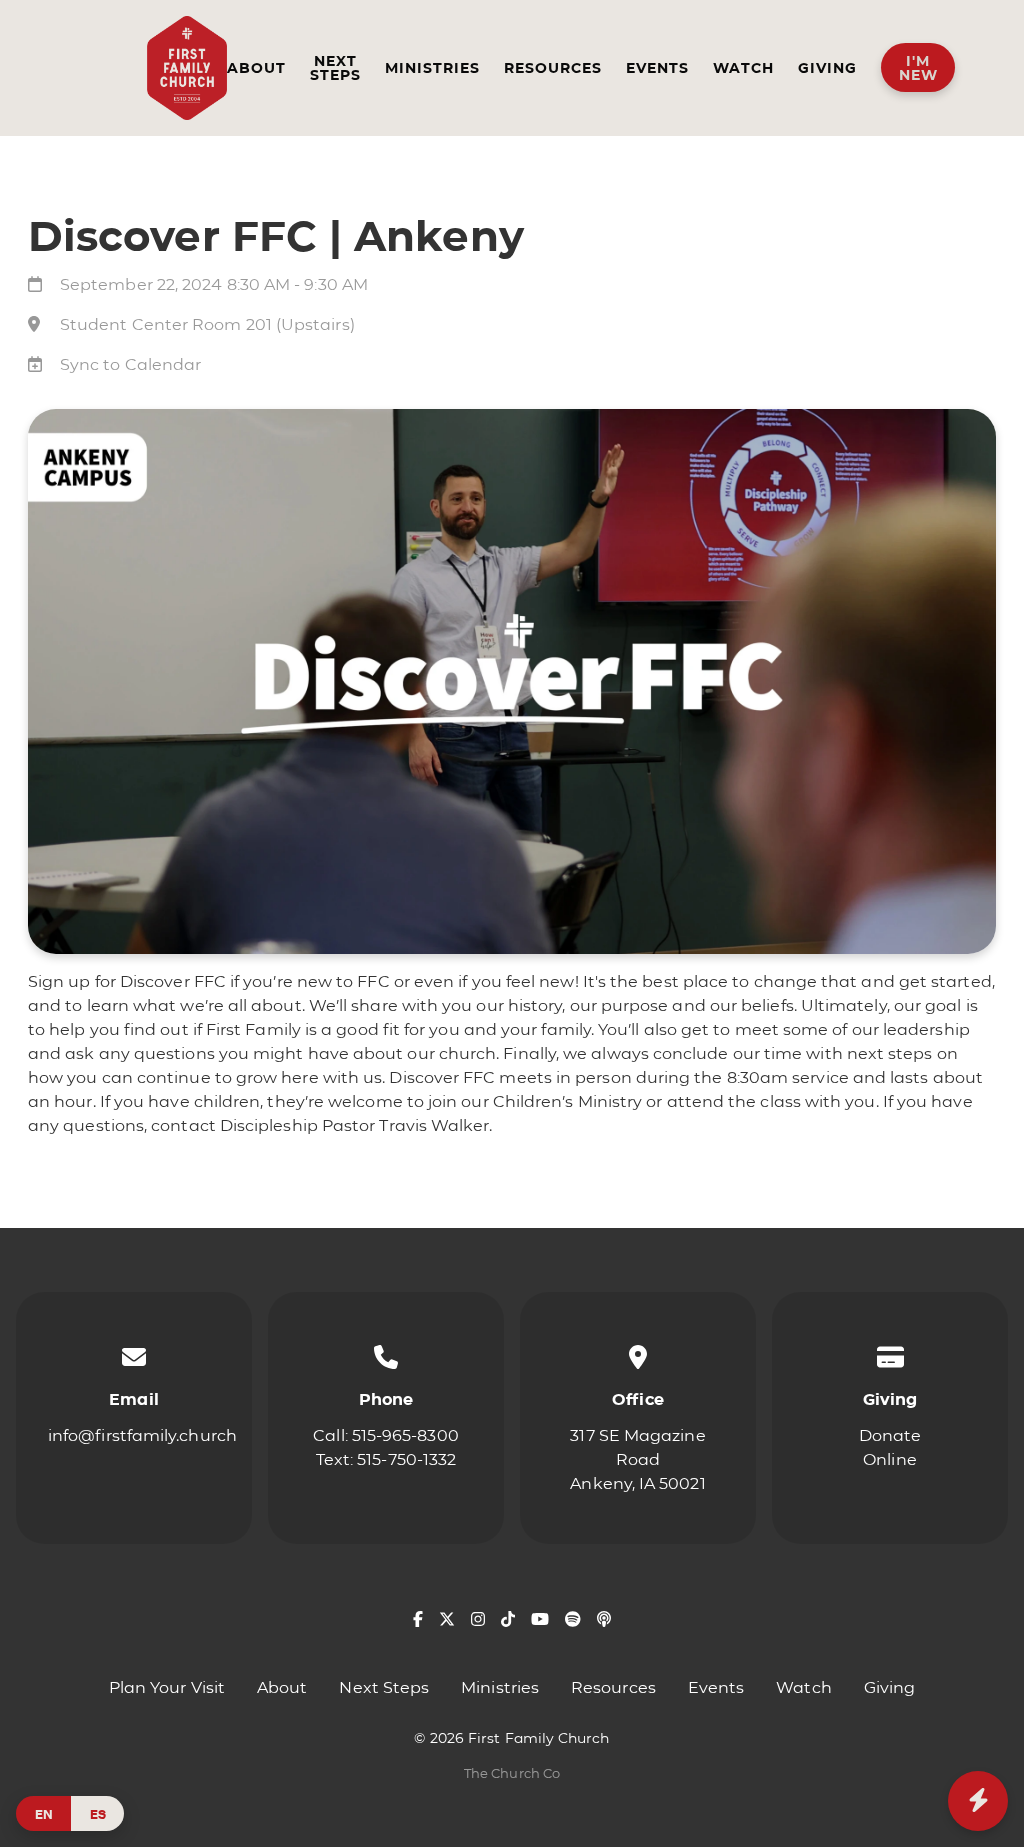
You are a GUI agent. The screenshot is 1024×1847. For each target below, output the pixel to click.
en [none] (44, 1813)
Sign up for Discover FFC (127, 981)
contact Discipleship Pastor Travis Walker (320, 1125)
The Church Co (512, 1773)
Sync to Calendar (130, 364)
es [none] (98, 1813)
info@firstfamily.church (142, 1435)
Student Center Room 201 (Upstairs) (207, 324)
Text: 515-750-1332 (386, 1459)
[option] (97, 1813)
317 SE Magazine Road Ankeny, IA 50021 (637, 1459)
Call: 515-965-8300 (385, 1435)
